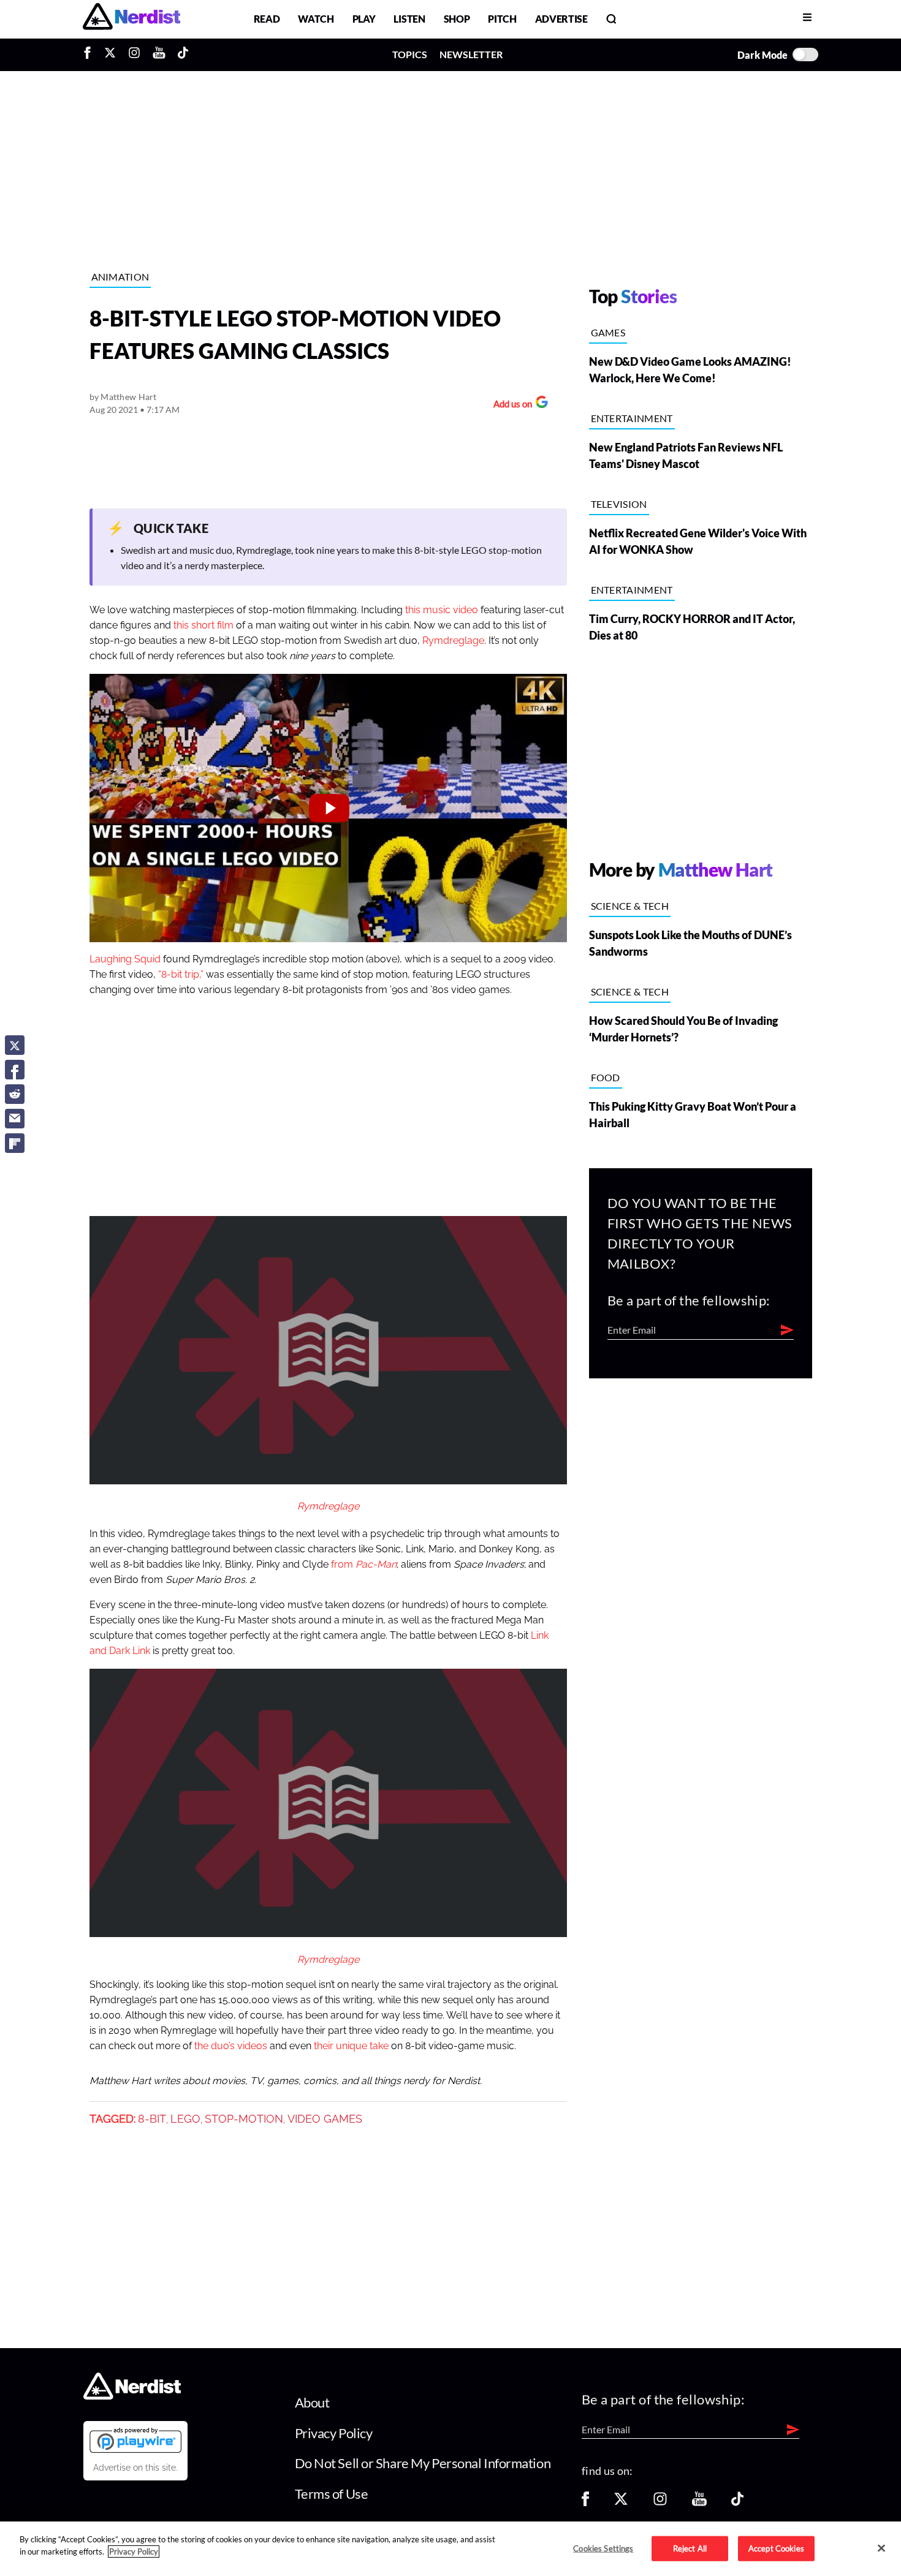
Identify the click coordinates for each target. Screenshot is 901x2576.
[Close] (881, 2548)
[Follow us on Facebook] (585, 2503)
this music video (442, 610)
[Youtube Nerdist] (159, 55)
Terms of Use (332, 2494)
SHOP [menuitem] (457, 19)
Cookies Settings (603, 2548)
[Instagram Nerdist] (134, 55)
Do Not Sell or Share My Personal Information (423, 2463)
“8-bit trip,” (181, 975)
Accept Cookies (776, 2548)
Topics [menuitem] (410, 54)
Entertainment (632, 418)
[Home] (132, 2396)
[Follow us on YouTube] (699, 2503)
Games (608, 332)
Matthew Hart (128, 397)
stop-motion (244, 2119)
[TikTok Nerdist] (183, 55)
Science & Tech (630, 906)
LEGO (185, 2119)
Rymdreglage (453, 641)
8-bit (152, 2119)
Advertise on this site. (135, 2468)
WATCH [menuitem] (316, 19)
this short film (203, 625)
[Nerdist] (131, 19)
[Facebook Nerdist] (90, 55)
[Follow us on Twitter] (621, 2503)
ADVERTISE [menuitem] (561, 19)
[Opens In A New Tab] (135, 2440)
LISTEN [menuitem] (409, 19)
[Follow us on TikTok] (737, 2503)
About (312, 2402)
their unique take (350, 2046)
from (364, 1565)
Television (619, 504)
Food (606, 1077)
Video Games (325, 2119)
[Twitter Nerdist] (110, 55)
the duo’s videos (231, 2046)
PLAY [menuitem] (364, 19)
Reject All (690, 2548)
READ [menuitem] (267, 19)
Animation (120, 277)
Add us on (510, 405)
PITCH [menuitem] (502, 19)
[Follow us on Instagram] (660, 2503)
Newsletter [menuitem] (471, 54)
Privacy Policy (334, 2433)
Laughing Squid (125, 959)
